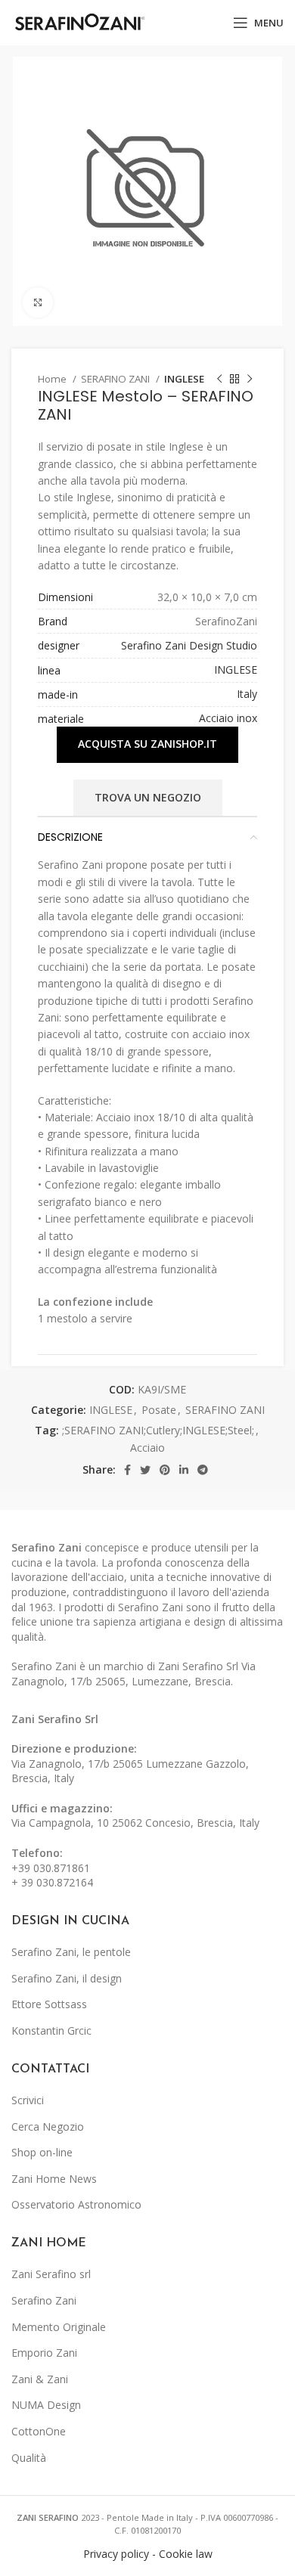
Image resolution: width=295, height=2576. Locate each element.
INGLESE (184, 379)
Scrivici (28, 2100)
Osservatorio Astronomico (76, 2204)
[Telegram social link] (203, 1470)
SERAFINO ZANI (116, 379)
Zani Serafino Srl (55, 1719)
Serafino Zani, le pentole (71, 1952)
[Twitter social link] (145, 1470)
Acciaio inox (228, 718)
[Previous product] (219, 380)
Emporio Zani (44, 2353)
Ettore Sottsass (49, 2004)
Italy (247, 694)
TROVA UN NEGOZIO (148, 797)
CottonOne (39, 2431)
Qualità (29, 2458)
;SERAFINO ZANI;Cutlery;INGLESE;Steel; (158, 1430)
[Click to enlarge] (38, 302)
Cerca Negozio (48, 2127)
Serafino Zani (44, 2300)
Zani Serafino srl (51, 2274)
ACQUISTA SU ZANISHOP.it (147, 744)
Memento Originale (59, 2327)
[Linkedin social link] (184, 1470)
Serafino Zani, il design (67, 1978)
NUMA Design (46, 2405)
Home (53, 379)
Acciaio (147, 1448)
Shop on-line (42, 2152)
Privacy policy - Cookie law (148, 2554)
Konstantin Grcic (51, 2030)
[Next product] (250, 380)
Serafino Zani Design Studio (189, 645)
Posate (159, 1410)
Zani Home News (54, 2179)
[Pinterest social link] (165, 1470)
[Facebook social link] (127, 1470)
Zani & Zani (40, 2379)
